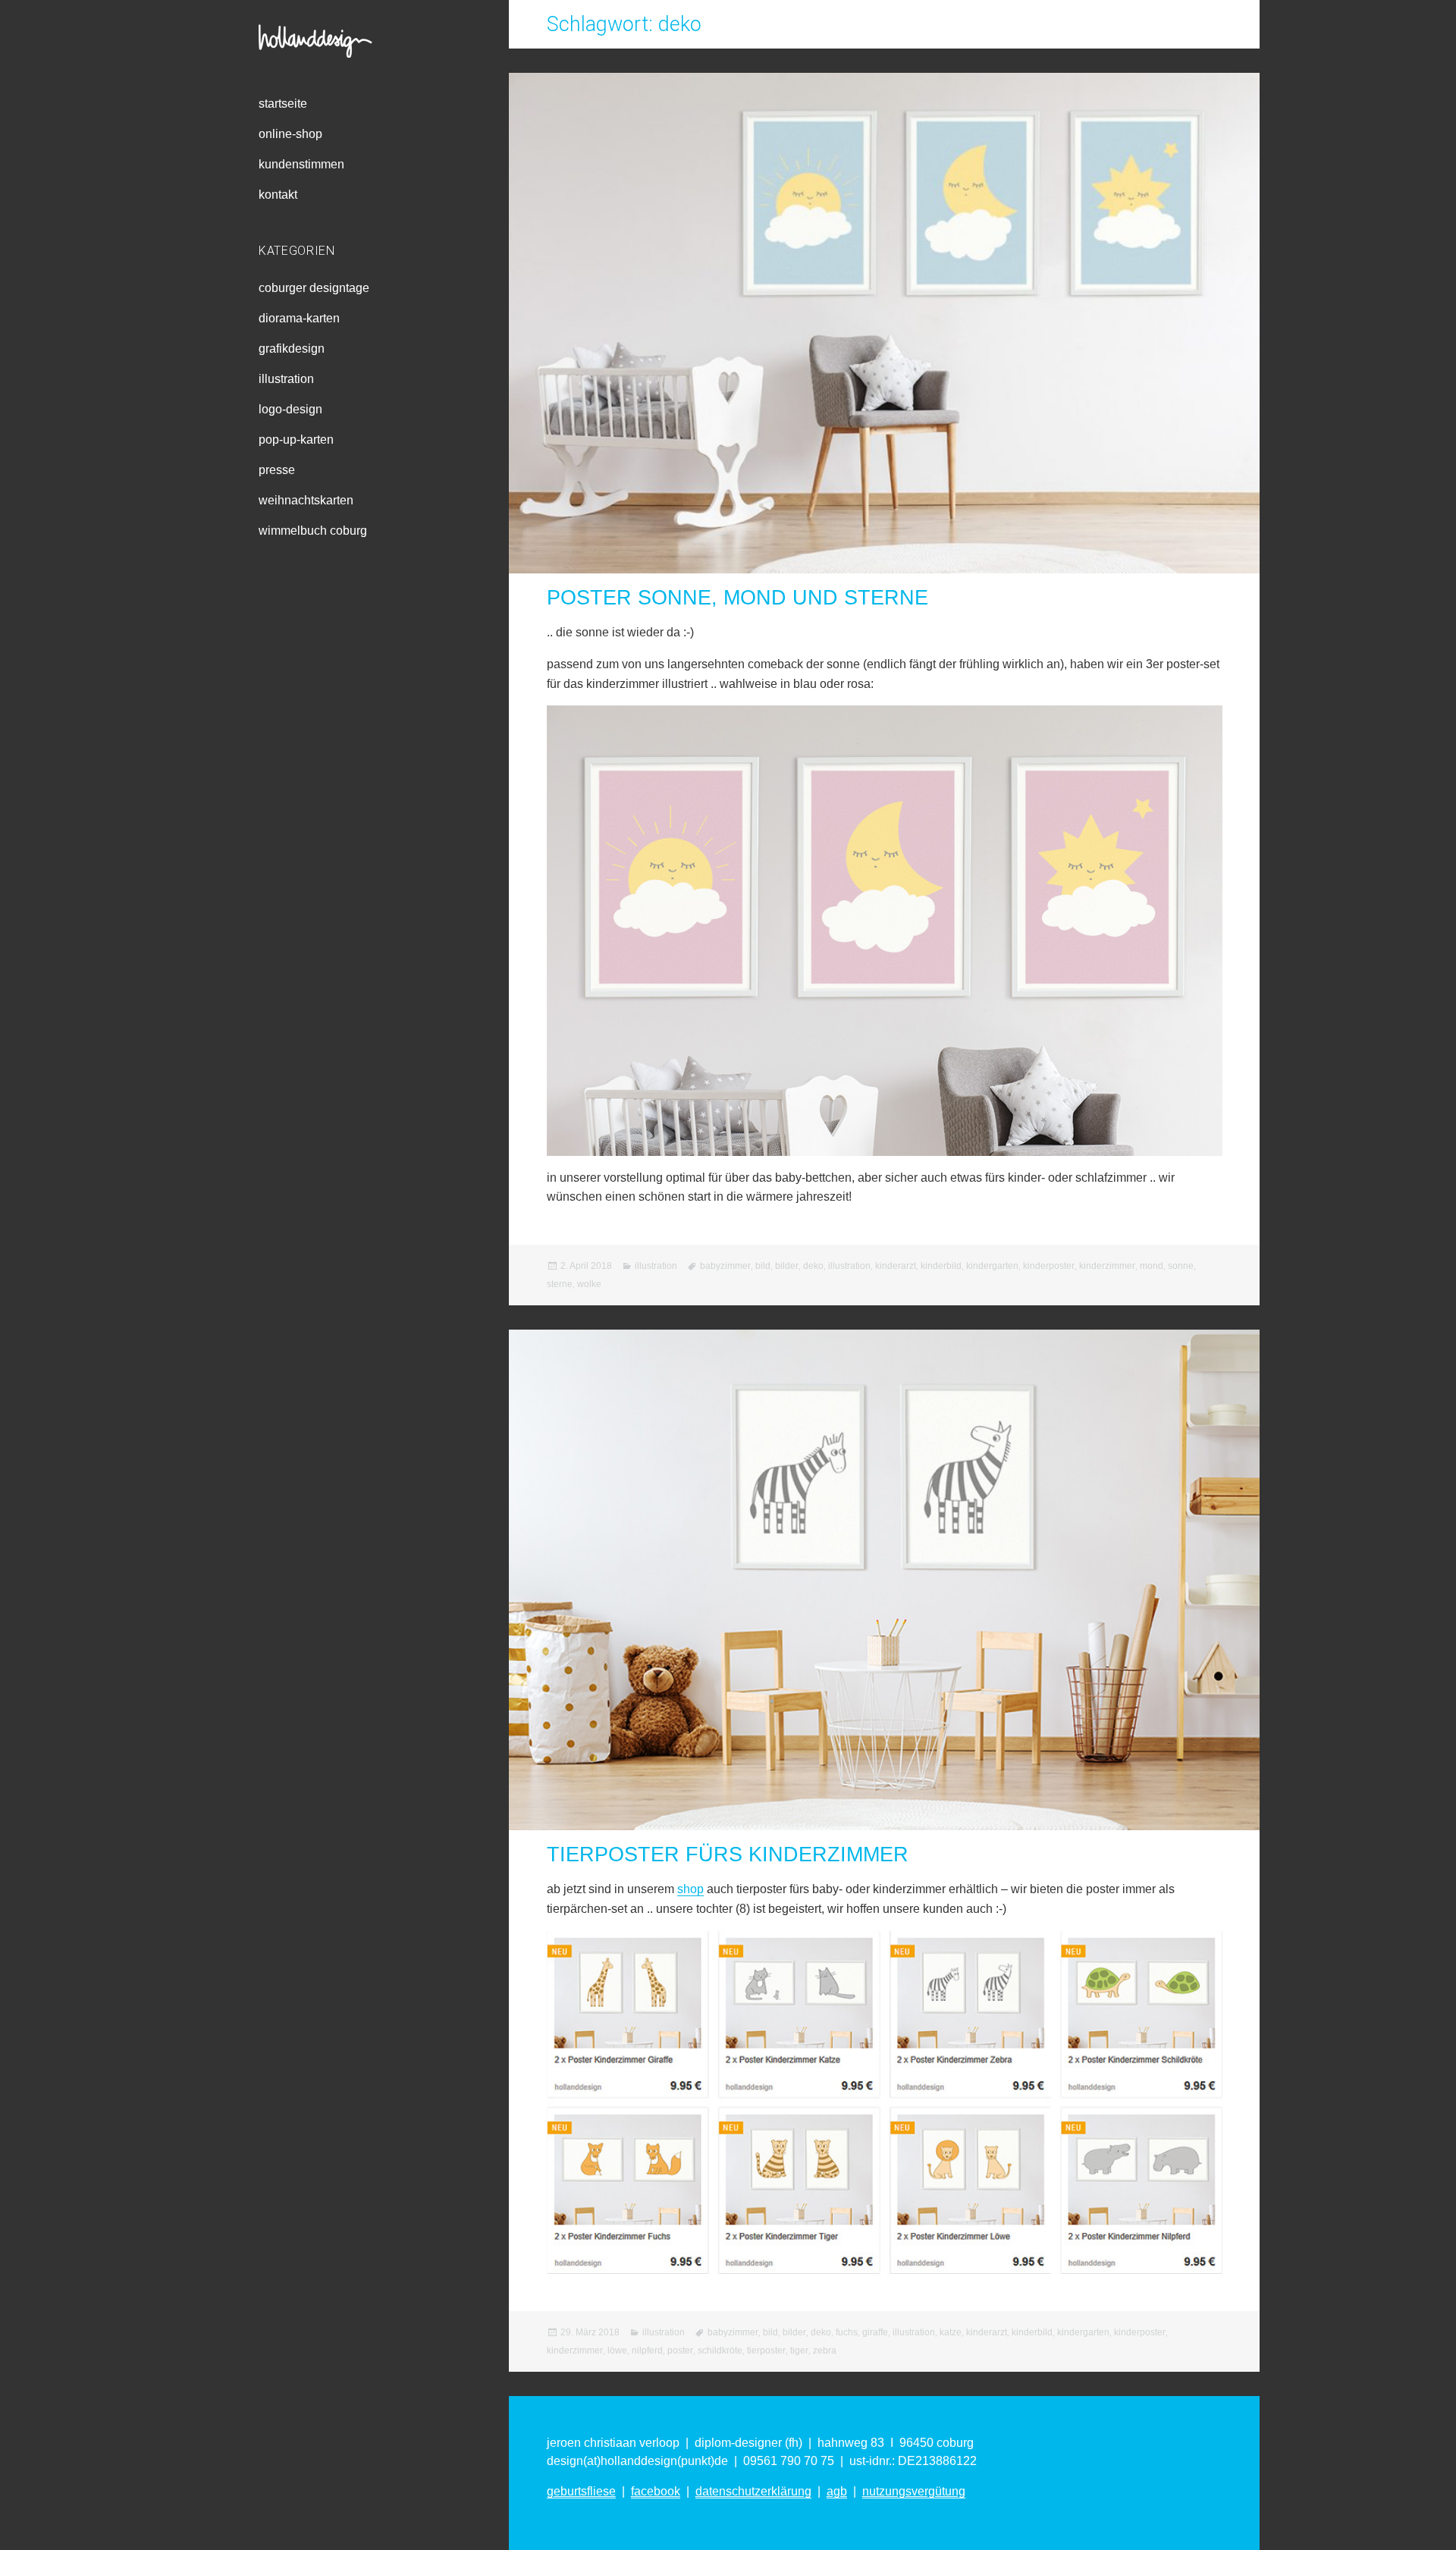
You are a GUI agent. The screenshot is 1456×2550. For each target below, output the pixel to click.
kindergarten (992, 1266)
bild (763, 1266)
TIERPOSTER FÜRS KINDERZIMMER (728, 1854)
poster (680, 2351)
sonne (1181, 1266)
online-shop (290, 134)
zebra (825, 2351)
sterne (560, 1284)
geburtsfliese (581, 2491)
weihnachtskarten (306, 500)
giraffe (875, 2332)
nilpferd (647, 2351)
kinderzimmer (1107, 1266)
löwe (617, 2351)
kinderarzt (896, 1266)
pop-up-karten (296, 440)
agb (837, 2491)
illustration (286, 379)
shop (690, 1889)
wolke (589, 1284)
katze (951, 2332)
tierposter (766, 2351)
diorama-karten (299, 318)
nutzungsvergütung (914, 2491)
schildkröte (720, 2351)
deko (813, 1266)
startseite (283, 104)
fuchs (847, 2332)
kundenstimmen (301, 164)
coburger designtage (314, 288)
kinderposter (1049, 1266)
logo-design (290, 409)
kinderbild (941, 1266)
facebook (656, 2491)
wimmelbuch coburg (313, 531)
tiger (799, 2351)
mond (1152, 1266)
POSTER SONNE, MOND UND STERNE (737, 598)
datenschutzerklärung (753, 2491)
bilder (787, 1266)
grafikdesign (292, 349)
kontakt (278, 195)
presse (277, 470)
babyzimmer (725, 1266)
